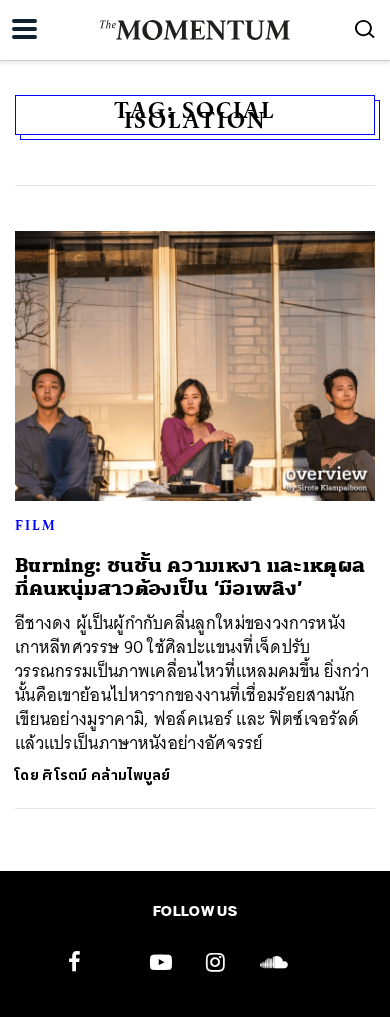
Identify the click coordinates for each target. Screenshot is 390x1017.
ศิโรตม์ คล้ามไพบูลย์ (106, 775)
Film (36, 525)
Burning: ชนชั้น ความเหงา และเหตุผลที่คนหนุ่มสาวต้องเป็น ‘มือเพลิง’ (190, 577)
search (365, 29)
